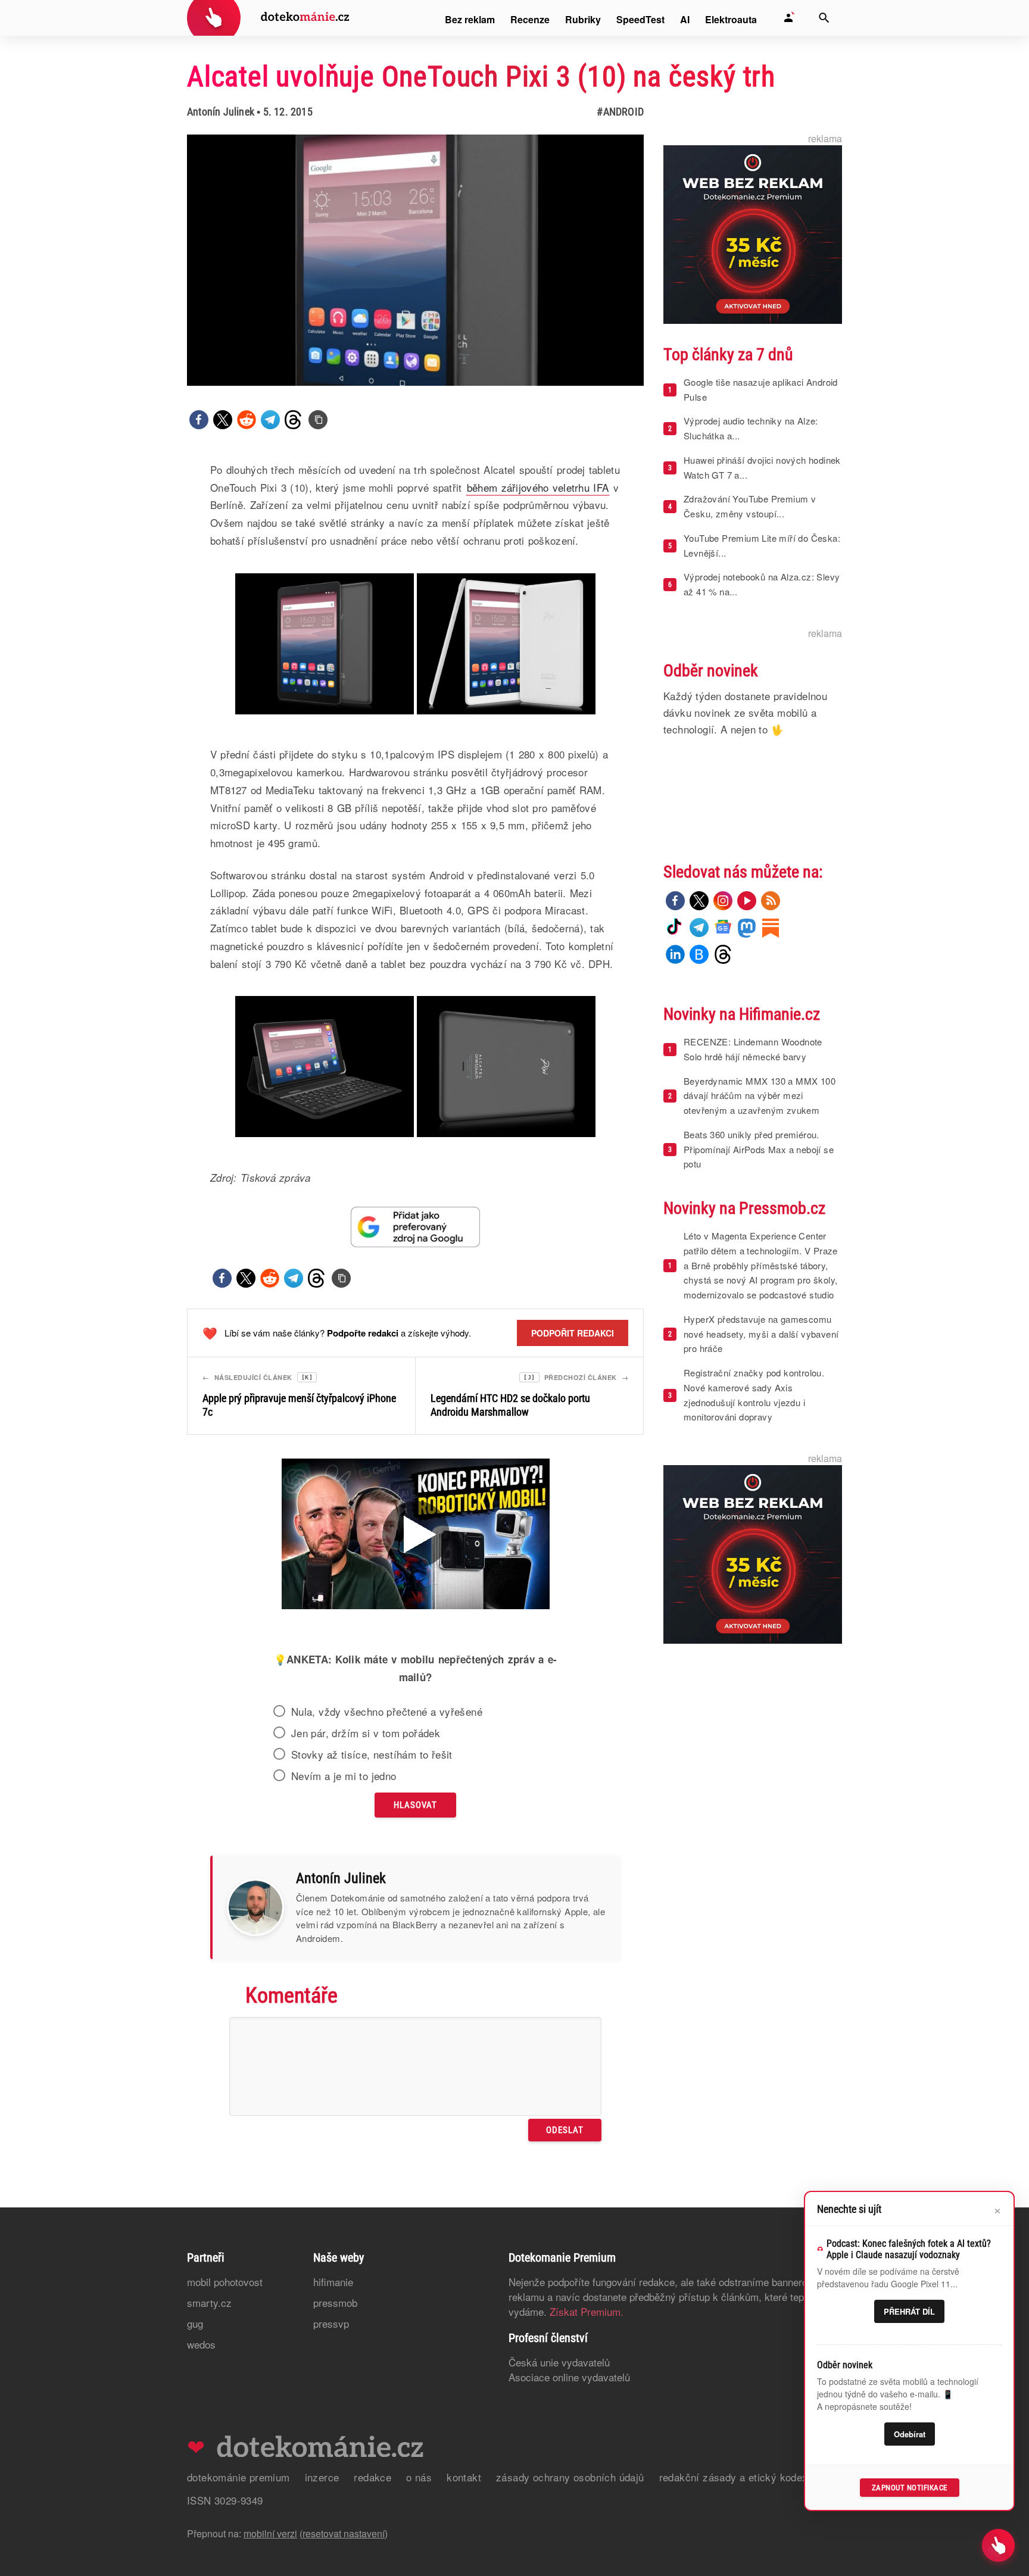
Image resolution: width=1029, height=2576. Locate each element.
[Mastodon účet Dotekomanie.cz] (747, 928)
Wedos (201, 2344)
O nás (419, 2477)
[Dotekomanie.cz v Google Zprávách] (723, 928)
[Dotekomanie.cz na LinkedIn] (675, 954)
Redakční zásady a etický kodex (734, 2477)
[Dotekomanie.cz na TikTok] (675, 928)
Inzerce (322, 2477)
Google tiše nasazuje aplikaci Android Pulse (761, 389)
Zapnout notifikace (910, 2488)
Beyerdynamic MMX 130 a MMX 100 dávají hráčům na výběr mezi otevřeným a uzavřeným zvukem (760, 1096)
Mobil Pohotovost (225, 2282)
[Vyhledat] (824, 18)
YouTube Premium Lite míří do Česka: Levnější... (762, 545)
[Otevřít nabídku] (998, 2545)
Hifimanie (333, 2282)
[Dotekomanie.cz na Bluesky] (699, 954)
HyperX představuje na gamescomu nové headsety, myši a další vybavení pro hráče (761, 1334)
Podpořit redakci (573, 1333)
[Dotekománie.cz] (268, 19)
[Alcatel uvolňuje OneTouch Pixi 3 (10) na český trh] (318, 420)
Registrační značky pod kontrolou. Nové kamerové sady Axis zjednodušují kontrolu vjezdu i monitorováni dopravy (754, 1395)
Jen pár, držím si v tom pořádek (366, 1733)
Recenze (530, 19)
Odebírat (910, 2434)
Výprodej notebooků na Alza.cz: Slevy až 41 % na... (762, 584)
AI (685, 19)
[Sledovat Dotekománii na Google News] (416, 1227)
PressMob (335, 2302)
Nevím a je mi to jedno (344, 1776)
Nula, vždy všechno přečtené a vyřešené (387, 1712)
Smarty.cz (209, 2302)
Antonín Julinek (221, 112)
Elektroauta (731, 19)
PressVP (331, 2323)
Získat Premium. (587, 2311)
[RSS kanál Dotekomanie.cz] (771, 901)
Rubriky (583, 19)
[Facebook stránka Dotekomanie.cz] (675, 901)
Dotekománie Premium (238, 2477)
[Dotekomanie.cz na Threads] (723, 954)
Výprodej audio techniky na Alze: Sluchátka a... (751, 428)
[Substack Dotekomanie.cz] (771, 928)
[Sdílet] (199, 420)
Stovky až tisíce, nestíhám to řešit (372, 1754)
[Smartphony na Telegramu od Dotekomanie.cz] (699, 928)
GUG (195, 2323)
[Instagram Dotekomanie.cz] (723, 901)
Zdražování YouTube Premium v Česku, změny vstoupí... (750, 506)
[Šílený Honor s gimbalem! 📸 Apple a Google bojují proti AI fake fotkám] (416, 1535)
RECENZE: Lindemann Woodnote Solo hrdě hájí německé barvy (753, 1049)
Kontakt (464, 2477)
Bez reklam (470, 19)
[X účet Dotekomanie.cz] (699, 901)
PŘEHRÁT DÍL (909, 2311)
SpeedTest (640, 19)
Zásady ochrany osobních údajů (570, 2477)
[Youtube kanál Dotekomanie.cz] (747, 901)
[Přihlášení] (788, 18)
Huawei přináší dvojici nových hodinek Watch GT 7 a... (762, 467)
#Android (620, 112)
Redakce (372, 2477)
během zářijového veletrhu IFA (538, 487)
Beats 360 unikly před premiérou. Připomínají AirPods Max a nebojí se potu (759, 1149)
